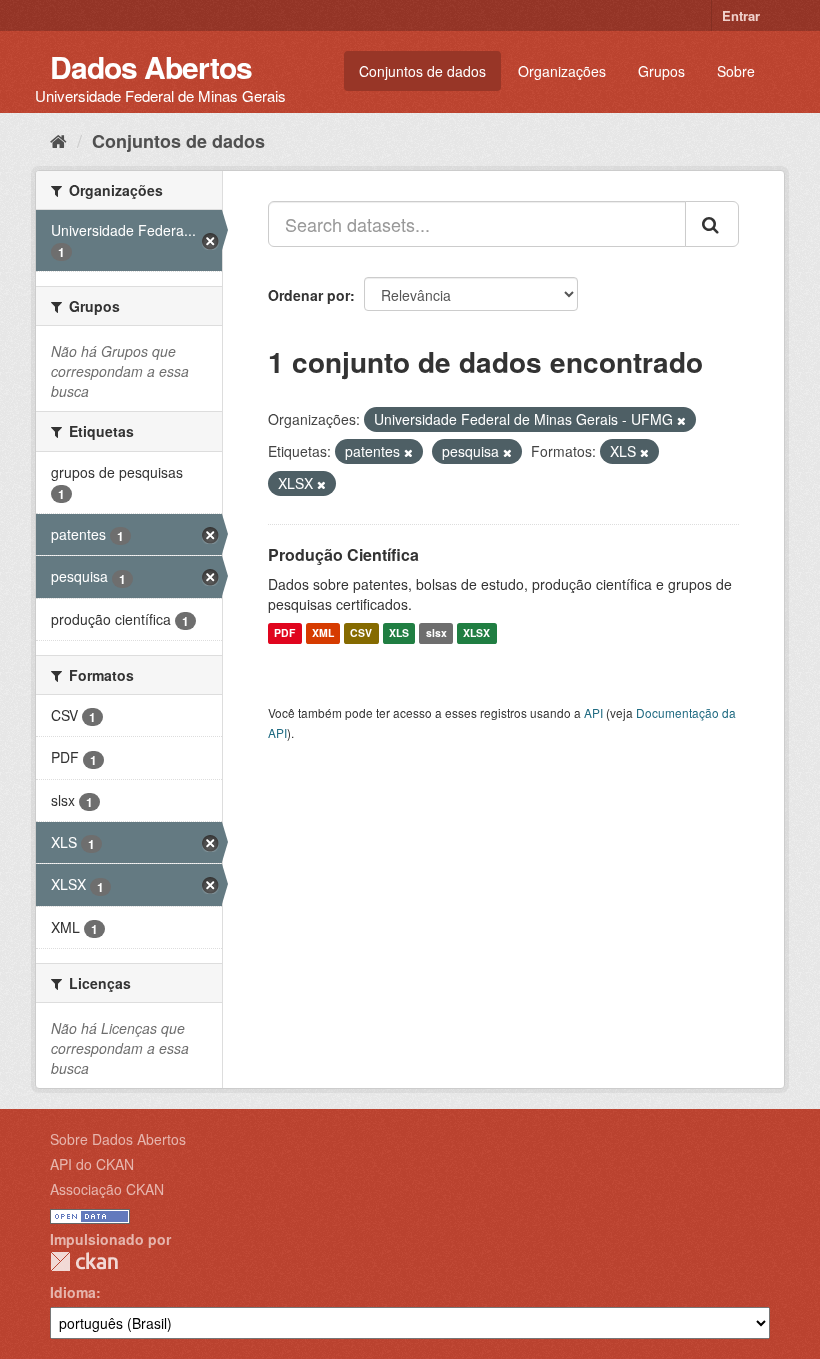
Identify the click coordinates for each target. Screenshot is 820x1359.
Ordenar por (309, 295)
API (593, 712)
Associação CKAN (107, 1189)
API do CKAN (92, 1164)
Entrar (741, 15)
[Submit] (712, 224)
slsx (436, 633)
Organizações (562, 71)
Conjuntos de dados (422, 71)
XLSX (476, 633)
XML (323, 633)
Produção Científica (343, 554)
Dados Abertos (151, 66)
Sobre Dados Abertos (118, 1139)
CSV (361, 633)
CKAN (84, 1261)
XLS (399, 633)
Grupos (661, 71)
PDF (284, 633)
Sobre (736, 71)
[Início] (58, 140)
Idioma (73, 1292)
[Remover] (681, 420)
